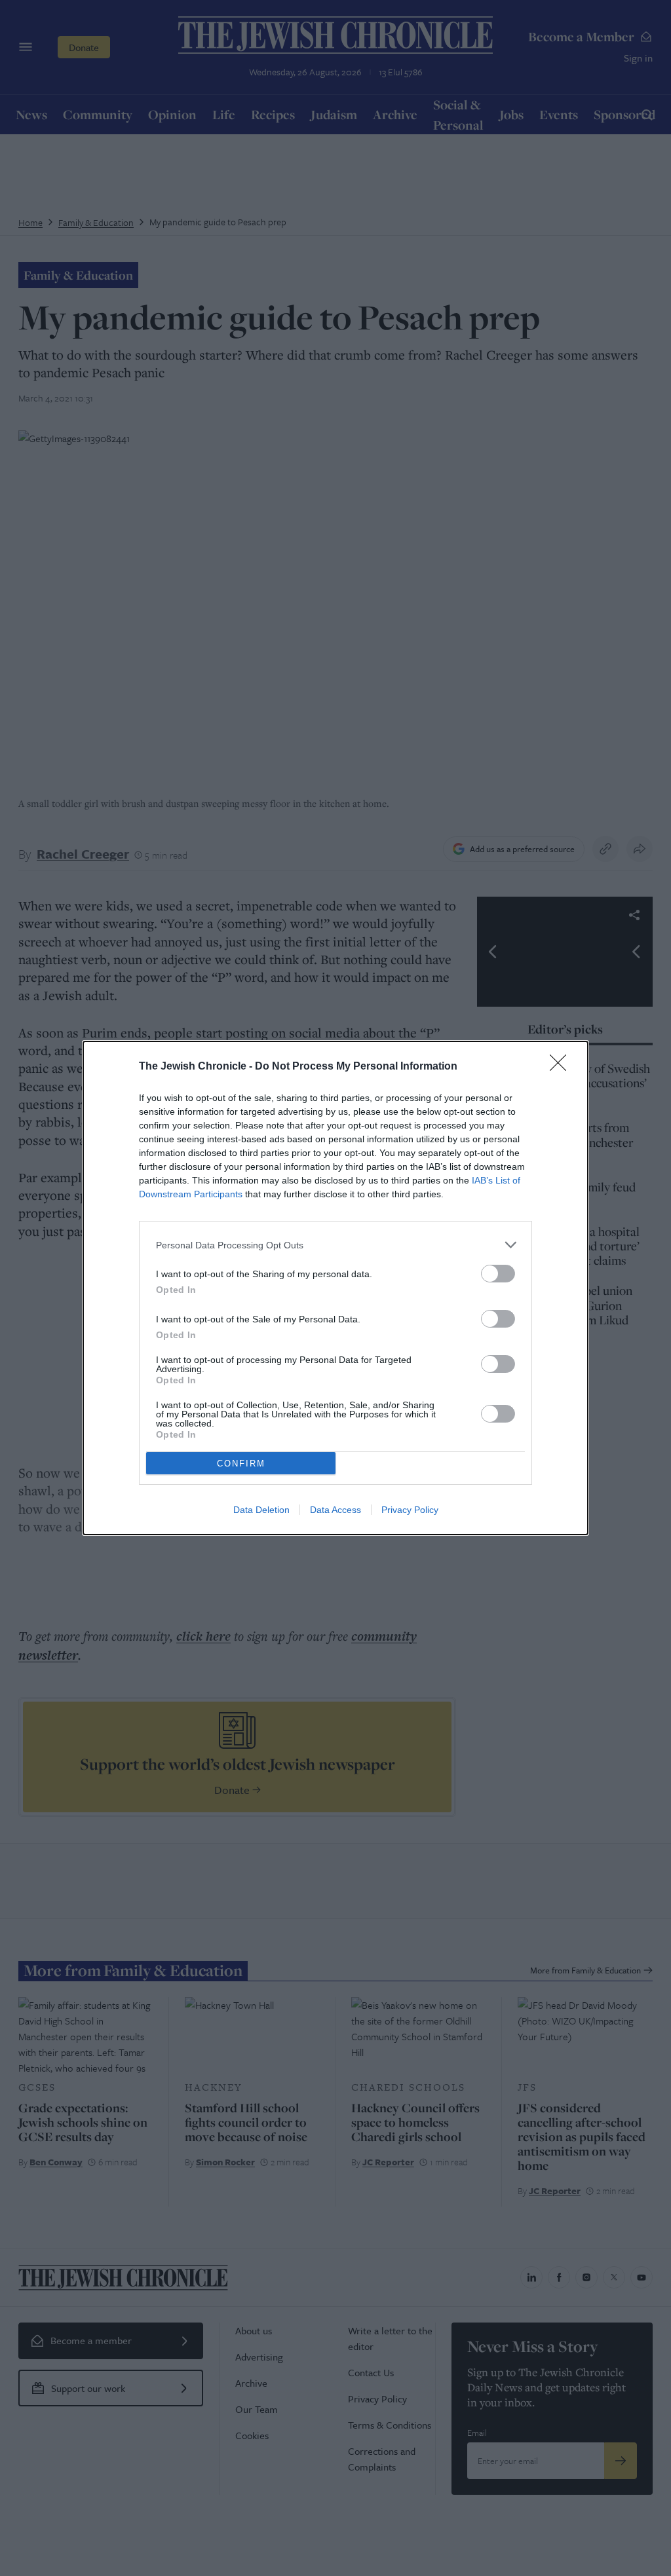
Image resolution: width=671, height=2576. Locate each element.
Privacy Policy (410, 1510)
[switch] (498, 1274)
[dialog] (335, 1288)
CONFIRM (241, 1464)
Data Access (335, 1510)
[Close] (562, 1067)
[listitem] (335, 1245)
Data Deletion (261, 1510)
